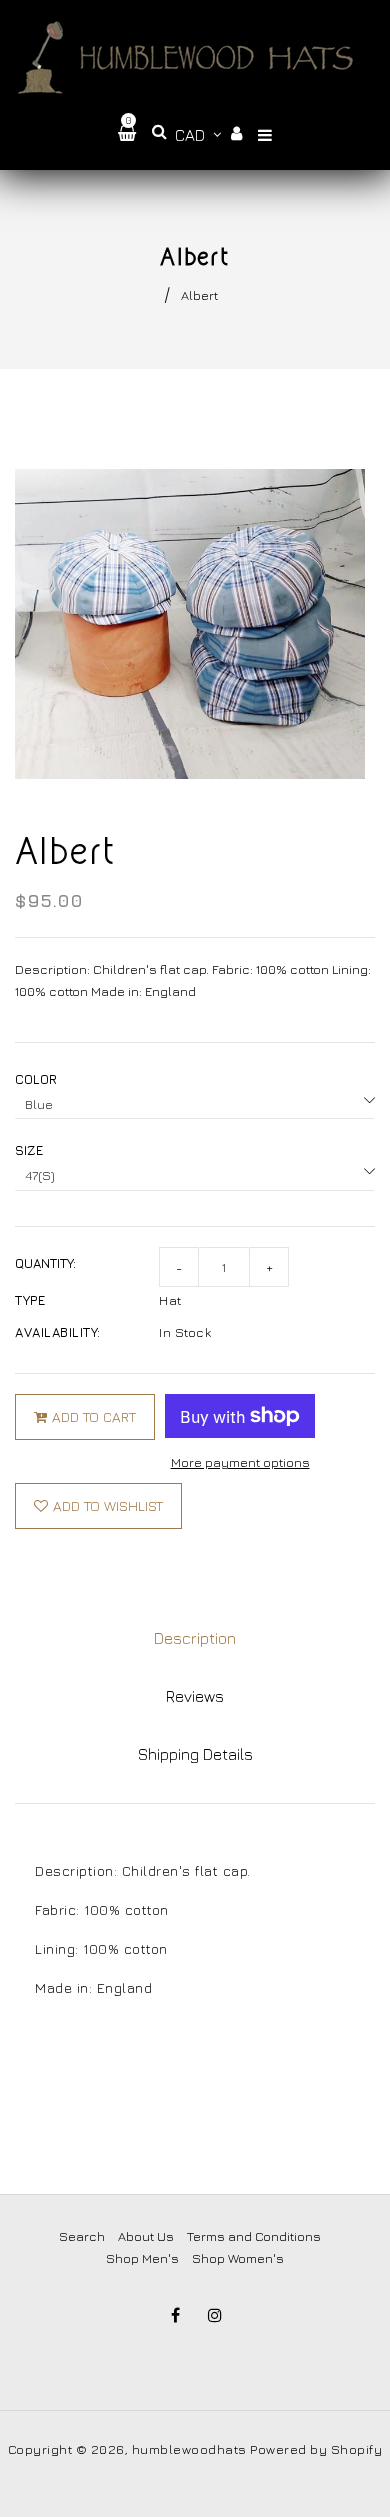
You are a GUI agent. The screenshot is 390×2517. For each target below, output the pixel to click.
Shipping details (195, 1754)
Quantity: (45, 1263)
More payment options (240, 1462)
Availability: (58, 1332)
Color (36, 1079)
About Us (146, 2236)
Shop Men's (142, 2258)
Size (29, 1150)
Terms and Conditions (254, 2236)
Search (82, 2236)
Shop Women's (238, 2258)
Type (30, 1300)
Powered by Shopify (316, 2449)
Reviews (195, 1696)
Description (195, 1638)
